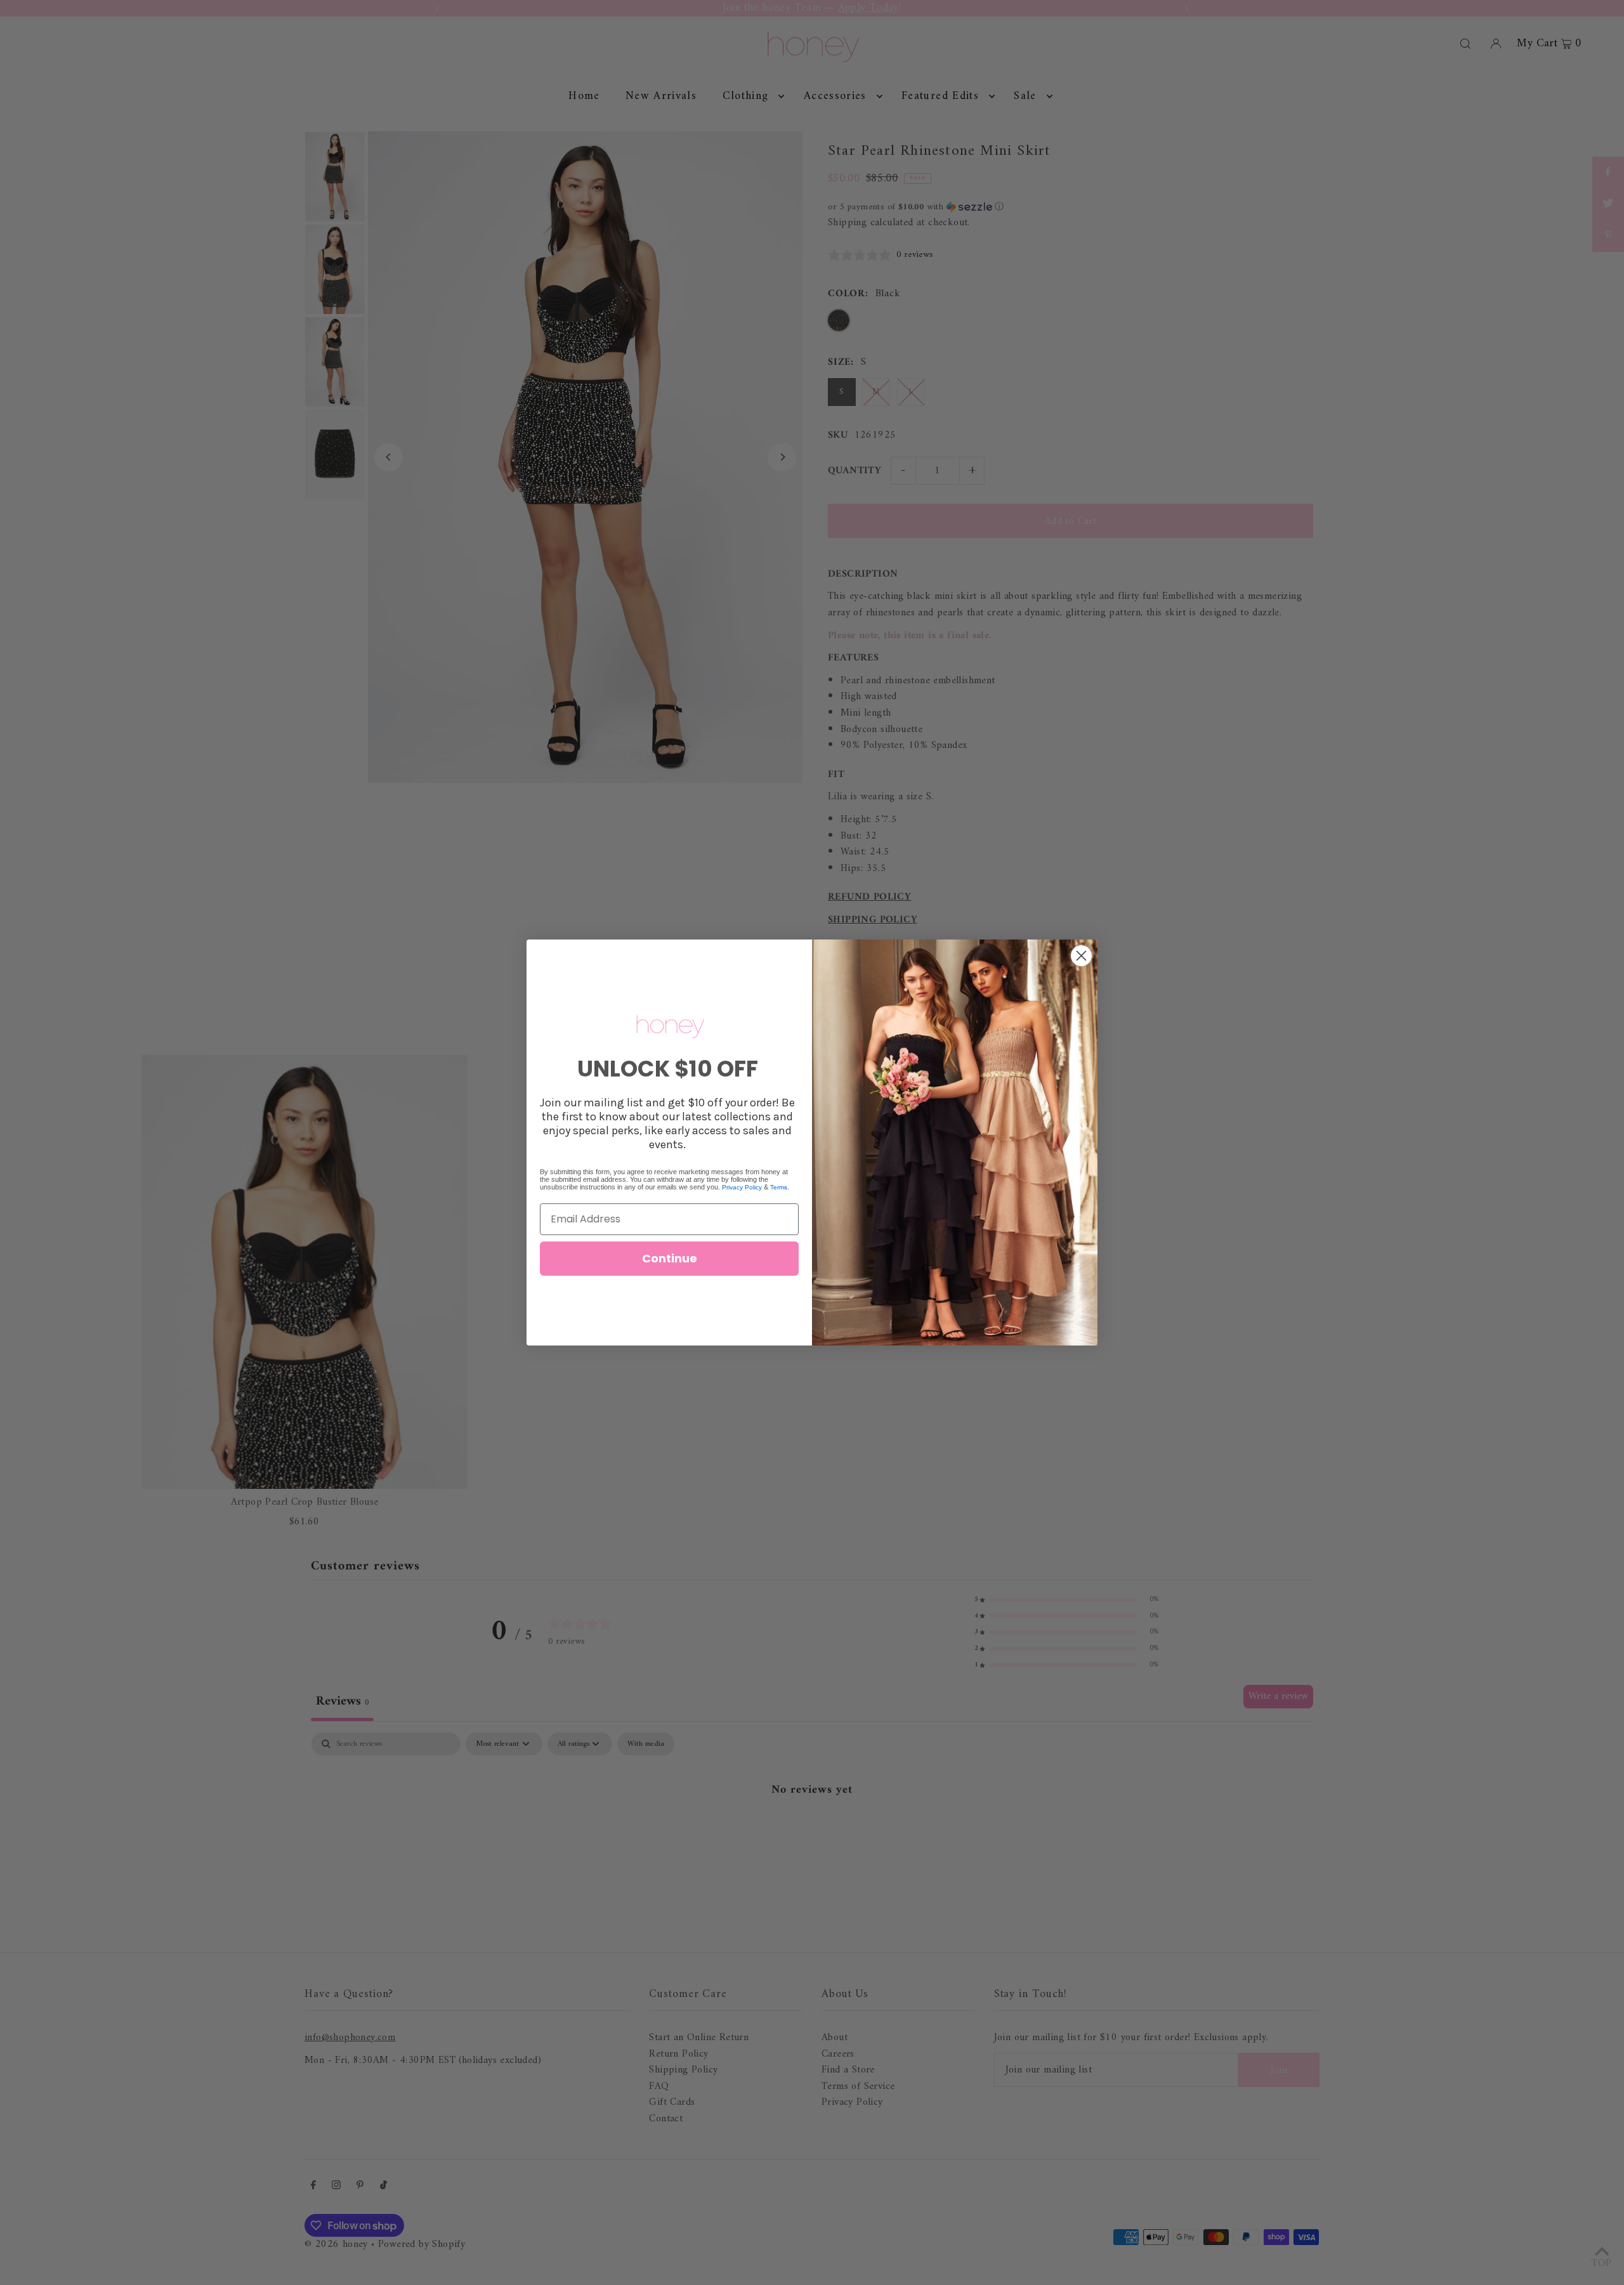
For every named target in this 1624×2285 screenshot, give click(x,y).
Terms (779, 1187)
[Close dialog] (1081, 956)
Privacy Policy (742, 1187)
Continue (670, 1258)
